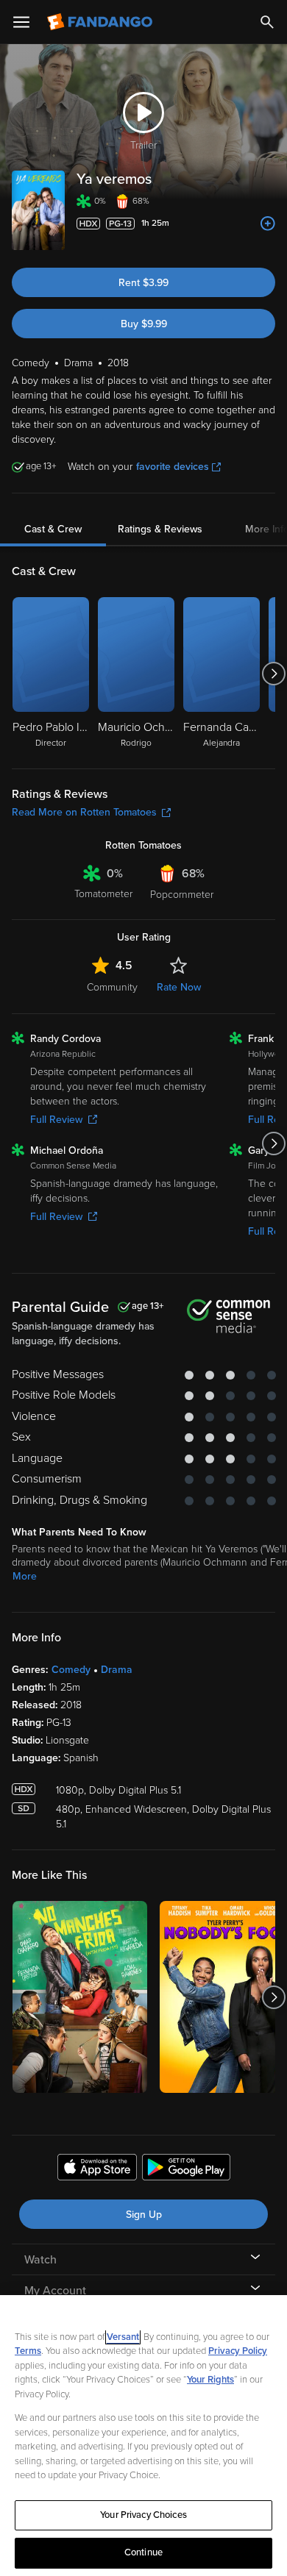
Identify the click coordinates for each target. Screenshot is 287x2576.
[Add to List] (268, 224)
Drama (117, 1670)
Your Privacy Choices (143, 2515)
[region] (143, 2436)
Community (112, 987)
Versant (123, 2337)
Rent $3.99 (143, 283)
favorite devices (173, 467)
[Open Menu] (21, 22)
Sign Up (144, 2215)
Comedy (71, 1670)
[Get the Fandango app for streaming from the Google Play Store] (186, 2169)
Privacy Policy (238, 2351)
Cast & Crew (53, 529)
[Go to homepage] (101, 22)
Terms (28, 2351)
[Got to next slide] (273, 674)
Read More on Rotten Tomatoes (84, 812)
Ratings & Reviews (160, 529)
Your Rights (210, 2380)
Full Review (56, 1120)
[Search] (267, 22)
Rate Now (179, 987)
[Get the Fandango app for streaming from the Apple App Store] (97, 2169)
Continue (143, 2552)
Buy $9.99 (144, 324)
